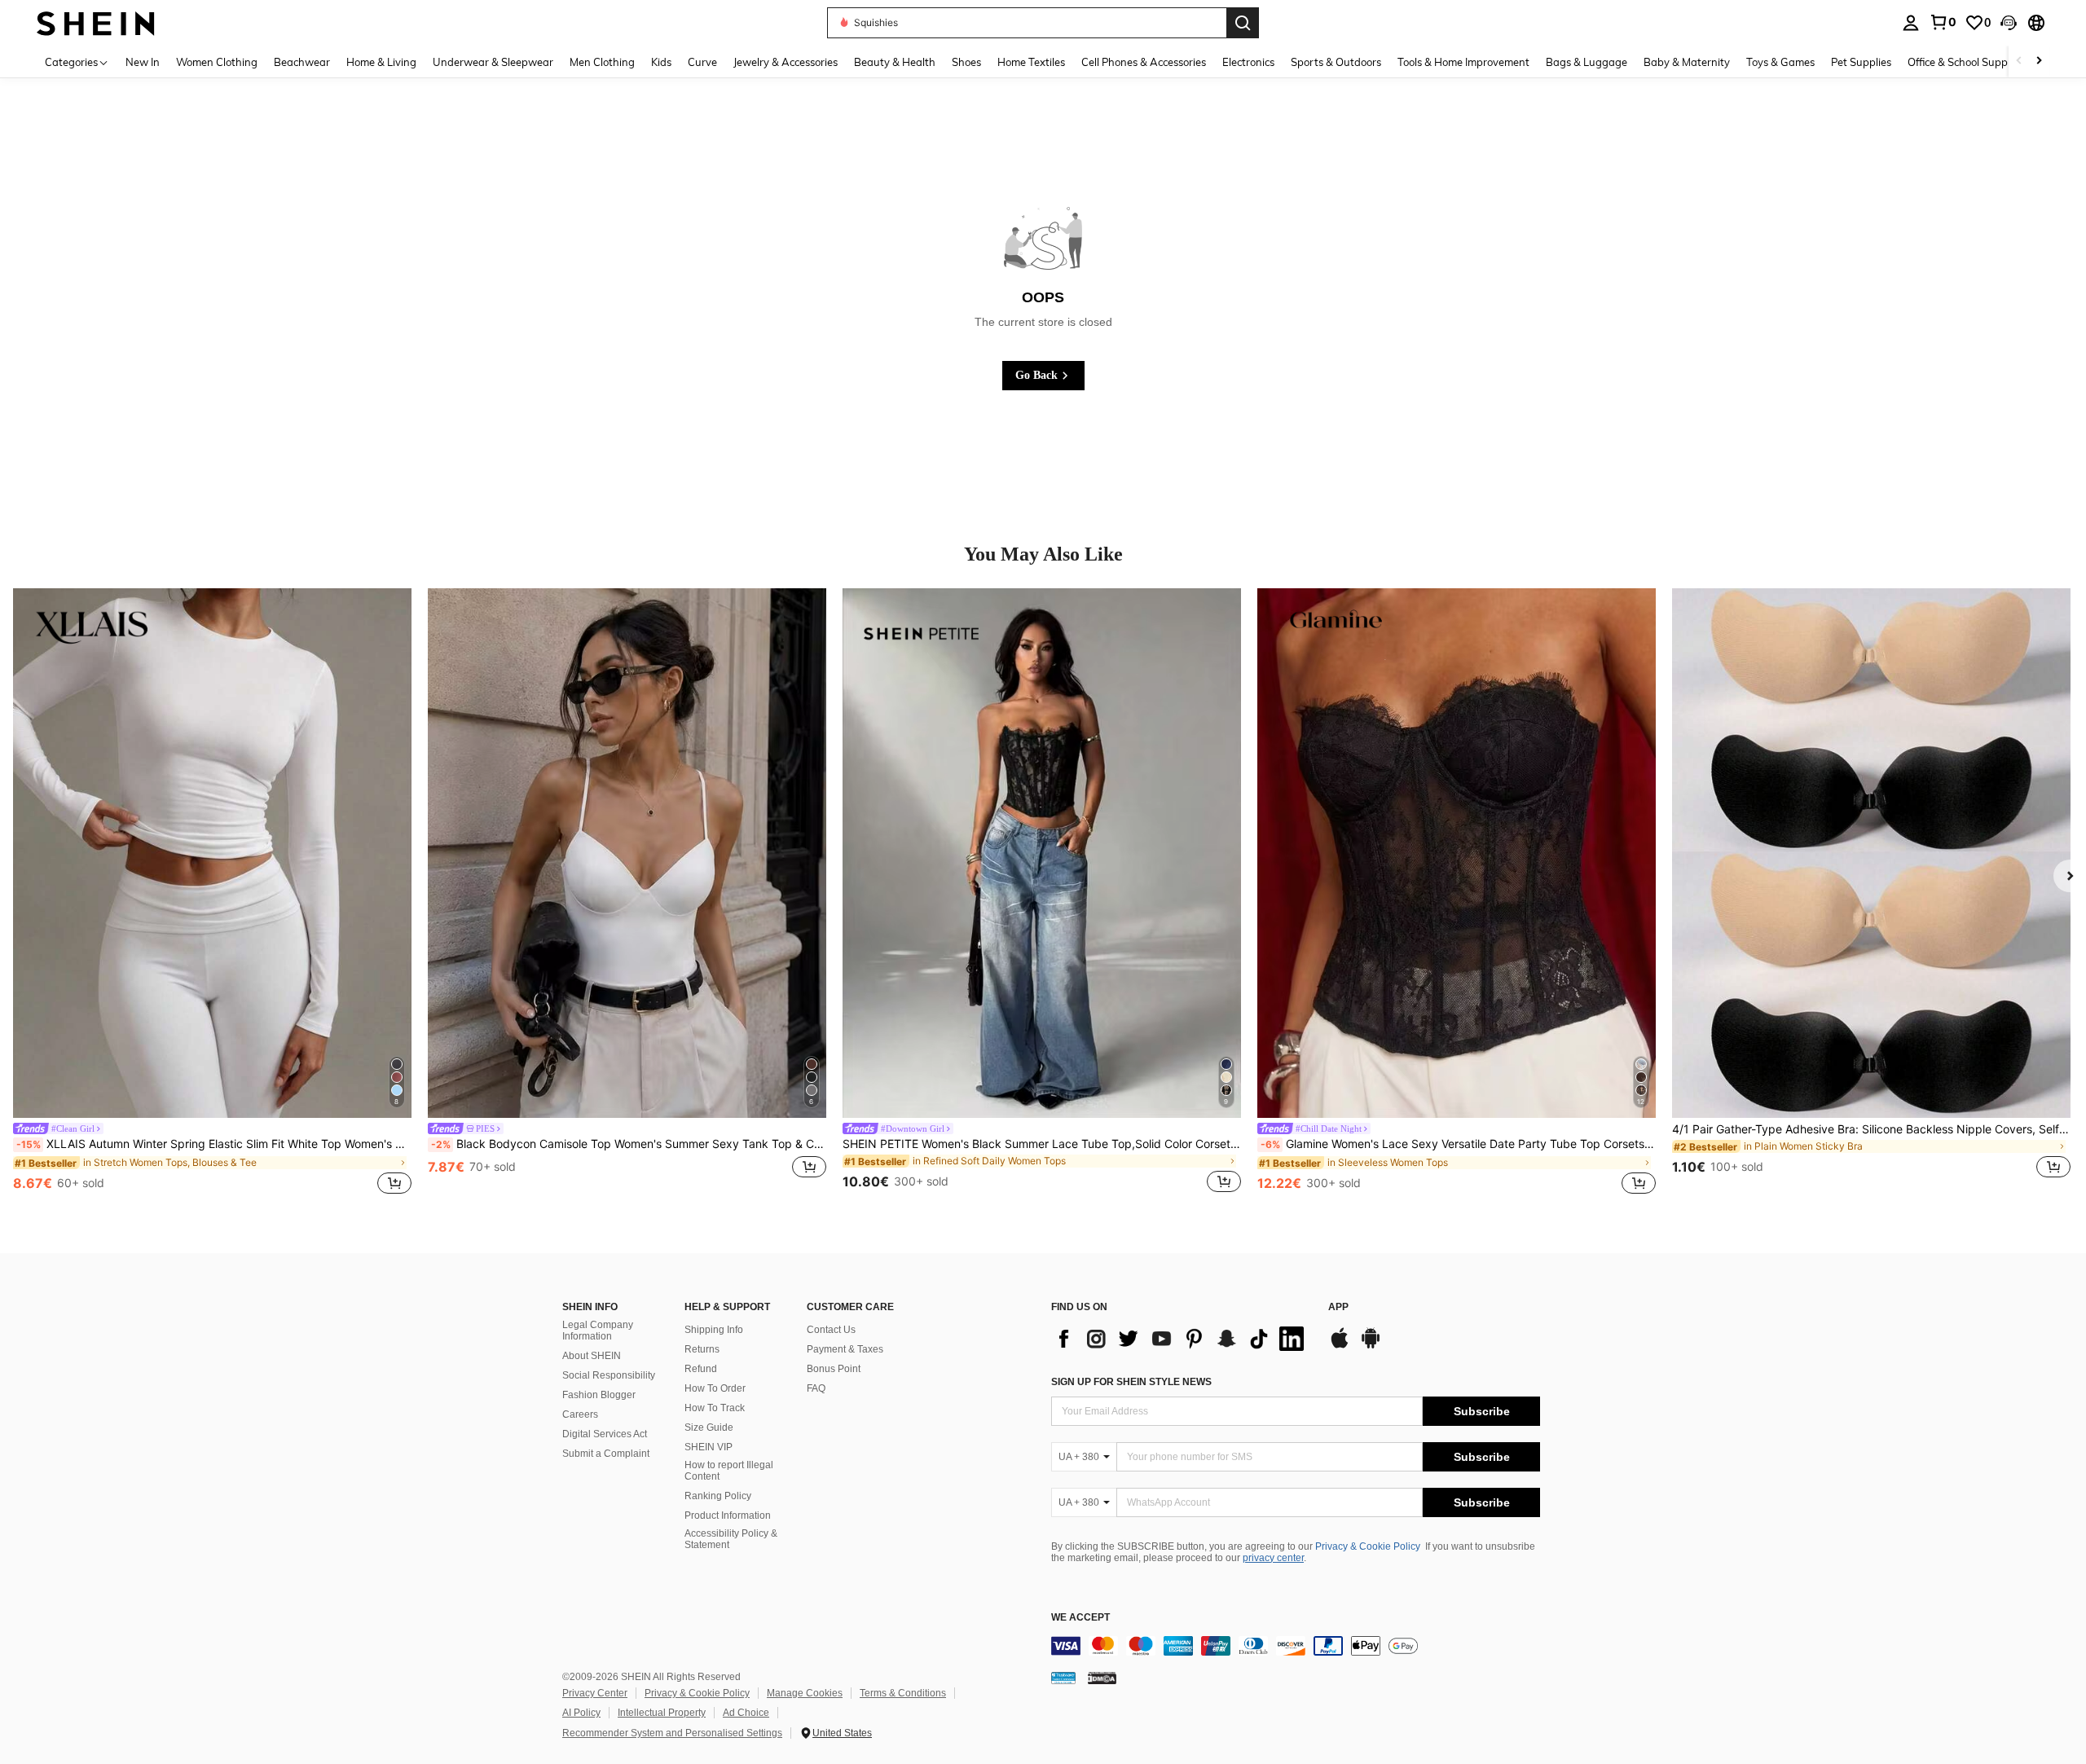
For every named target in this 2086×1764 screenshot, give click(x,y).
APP (1338, 1307)
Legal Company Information (598, 1331)
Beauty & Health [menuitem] (895, 62)
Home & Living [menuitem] (381, 62)
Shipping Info (714, 1330)
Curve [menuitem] (702, 62)
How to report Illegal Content (729, 1471)
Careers (580, 1414)
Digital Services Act (605, 1434)
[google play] (1371, 1346)
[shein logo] (96, 22)
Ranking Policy (718, 1496)
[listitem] (212, 894)
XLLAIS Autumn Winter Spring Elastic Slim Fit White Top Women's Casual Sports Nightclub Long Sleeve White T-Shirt (214, 1144)
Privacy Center (595, 1693)
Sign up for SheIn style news (1131, 1382)
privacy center (1273, 1558)
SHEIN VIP (709, 1447)
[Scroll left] (2019, 62)
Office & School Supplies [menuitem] (1965, 62)
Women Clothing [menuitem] (217, 62)
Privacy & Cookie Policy (1368, 1546)
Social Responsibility (609, 1375)
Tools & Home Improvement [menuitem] (1463, 62)
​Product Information (728, 1515)
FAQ (816, 1388)
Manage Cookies (805, 1693)
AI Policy (581, 1713)
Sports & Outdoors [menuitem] (1336, 62)
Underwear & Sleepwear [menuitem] (493, 62)
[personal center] (1911, 23)
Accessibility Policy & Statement (731, 1539)
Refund (701, 1369)
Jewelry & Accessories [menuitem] (786, 62)
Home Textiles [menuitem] (1031, 62)
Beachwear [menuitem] (302, 62)
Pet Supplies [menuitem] (1861, 62)
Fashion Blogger (599, 1395)
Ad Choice (746, 1713)
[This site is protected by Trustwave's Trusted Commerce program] (1063, 1678)
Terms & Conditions (903, 1693)
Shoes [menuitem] (966, 62)
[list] (1182, 1339)
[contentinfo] (1296, 1646)
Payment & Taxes (845, 1349)
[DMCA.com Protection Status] (1102, 1678)
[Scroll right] (2039, 62)
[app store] (1340, 1346)
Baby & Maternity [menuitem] (1687, 62)
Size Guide (709, 1427)
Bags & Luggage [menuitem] (1587, 62)
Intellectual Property (662, 1713)
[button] (2009, 23)
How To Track (715, 1408)
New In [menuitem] (143, 62)
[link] (1943, 22)
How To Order (715, 1388)
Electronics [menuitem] (1248, 62)
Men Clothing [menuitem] (602, 62)
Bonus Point (834, 1369)
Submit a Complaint (606, 1454)
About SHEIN (592, 1356)
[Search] (1243, 23)
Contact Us (831, 1330)
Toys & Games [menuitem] (1780, 62)
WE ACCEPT (1080, 1618)
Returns (702, 1349)
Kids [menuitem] (661, 62)
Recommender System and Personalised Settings (672, 1733)
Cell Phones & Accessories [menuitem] (1144, 62)
